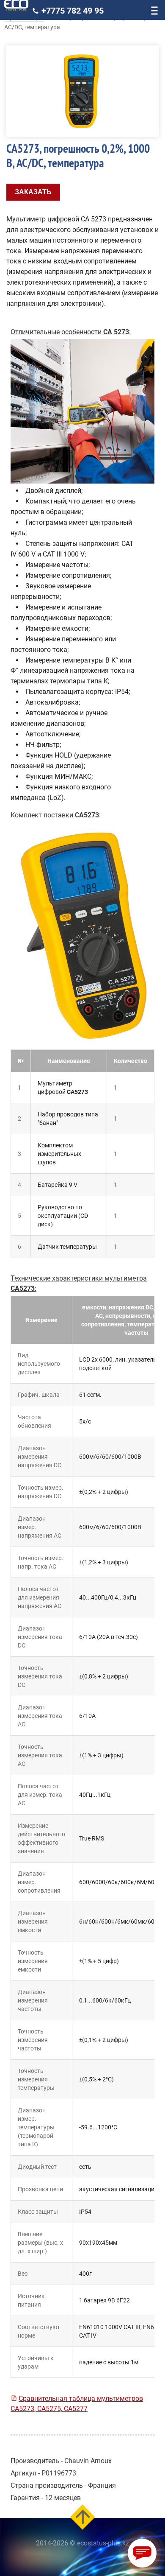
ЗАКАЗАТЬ (33, 192)
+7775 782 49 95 (73, 11)
